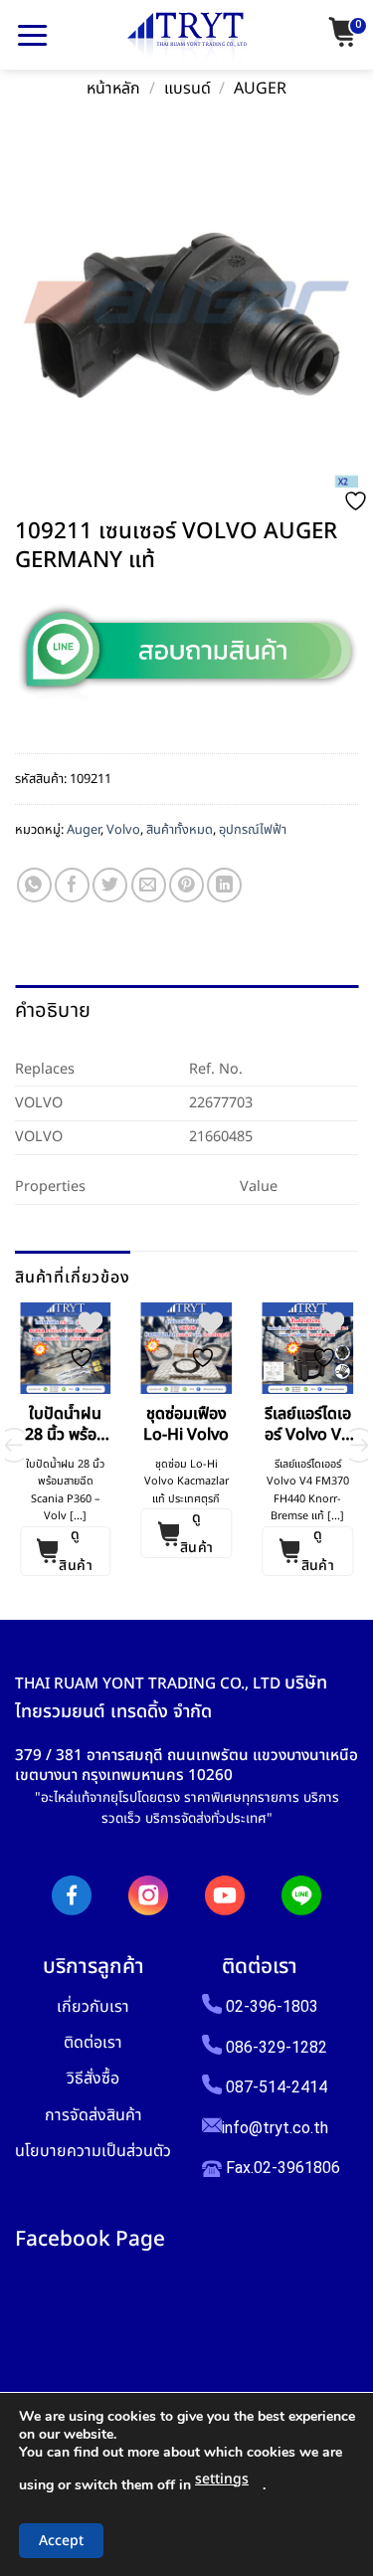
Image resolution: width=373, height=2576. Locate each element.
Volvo (123, 830)
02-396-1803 (272, 2006)
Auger (260, 89)
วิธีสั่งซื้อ (93, 2078)
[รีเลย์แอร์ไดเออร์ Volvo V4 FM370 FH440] (307, 1348)
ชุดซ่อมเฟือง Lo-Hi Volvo (186, 1425)
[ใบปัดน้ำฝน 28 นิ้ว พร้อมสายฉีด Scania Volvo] (66, 1348)
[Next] (359, 1445)
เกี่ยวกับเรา (93, 2006)
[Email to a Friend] (149, 885)
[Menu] (32, 35)
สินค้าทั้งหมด (180, 830)
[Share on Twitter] (110, 885)
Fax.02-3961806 (281, 2168)
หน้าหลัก (113, 89)
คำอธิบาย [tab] (53, 1011)
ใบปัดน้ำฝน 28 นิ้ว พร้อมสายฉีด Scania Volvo (66, 1425)
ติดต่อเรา (93, 2042)
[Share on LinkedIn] (224, 885)
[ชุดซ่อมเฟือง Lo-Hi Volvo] (187, 1348)
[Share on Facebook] (72, 885)
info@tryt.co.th (275, 2128)
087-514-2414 (277, 2087)
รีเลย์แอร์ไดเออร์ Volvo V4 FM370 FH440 (308, 1425)
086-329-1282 (277, 2047)
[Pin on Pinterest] (186, 885)
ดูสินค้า (76, 1551)
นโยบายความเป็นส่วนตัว (93, 2151)
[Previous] (14, 1445)
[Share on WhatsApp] (34, 885)
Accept (61, 2541)
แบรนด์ (187, 89)
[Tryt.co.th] (187, 38)
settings (222, 2479)
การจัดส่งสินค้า (93, 2115)
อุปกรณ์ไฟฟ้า (253, 830)
